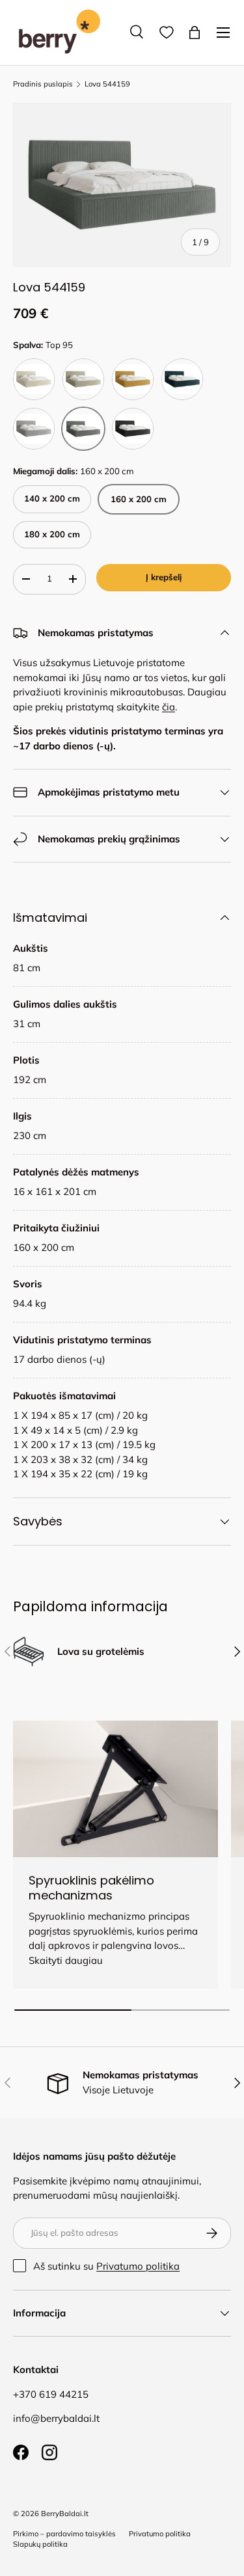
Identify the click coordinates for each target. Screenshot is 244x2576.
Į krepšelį (164, 577)
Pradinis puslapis (43, 84)
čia (169, 707)
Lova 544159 (107, 84)
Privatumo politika (138, 2266)
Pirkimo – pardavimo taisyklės (64, 2534)
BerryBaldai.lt (65, 2514)
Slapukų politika (40, 2544)
